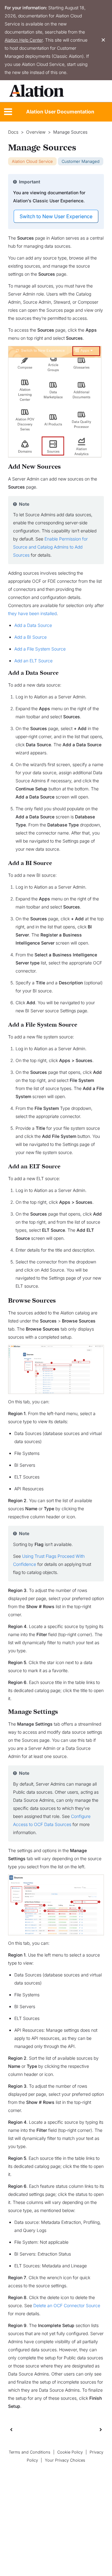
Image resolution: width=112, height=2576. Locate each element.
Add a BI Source (30, 637)
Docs (13, 132)
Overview (36, 132)
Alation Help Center (24, 40)
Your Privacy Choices (65, 2460)
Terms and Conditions (30, 2452)
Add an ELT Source (33, 661)
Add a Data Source (33, 625)
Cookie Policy (70, 2452)
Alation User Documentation (60, 112)
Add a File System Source (40, 649)
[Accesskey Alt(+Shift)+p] (101, 2429)
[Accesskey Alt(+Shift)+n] (101, 2429)
